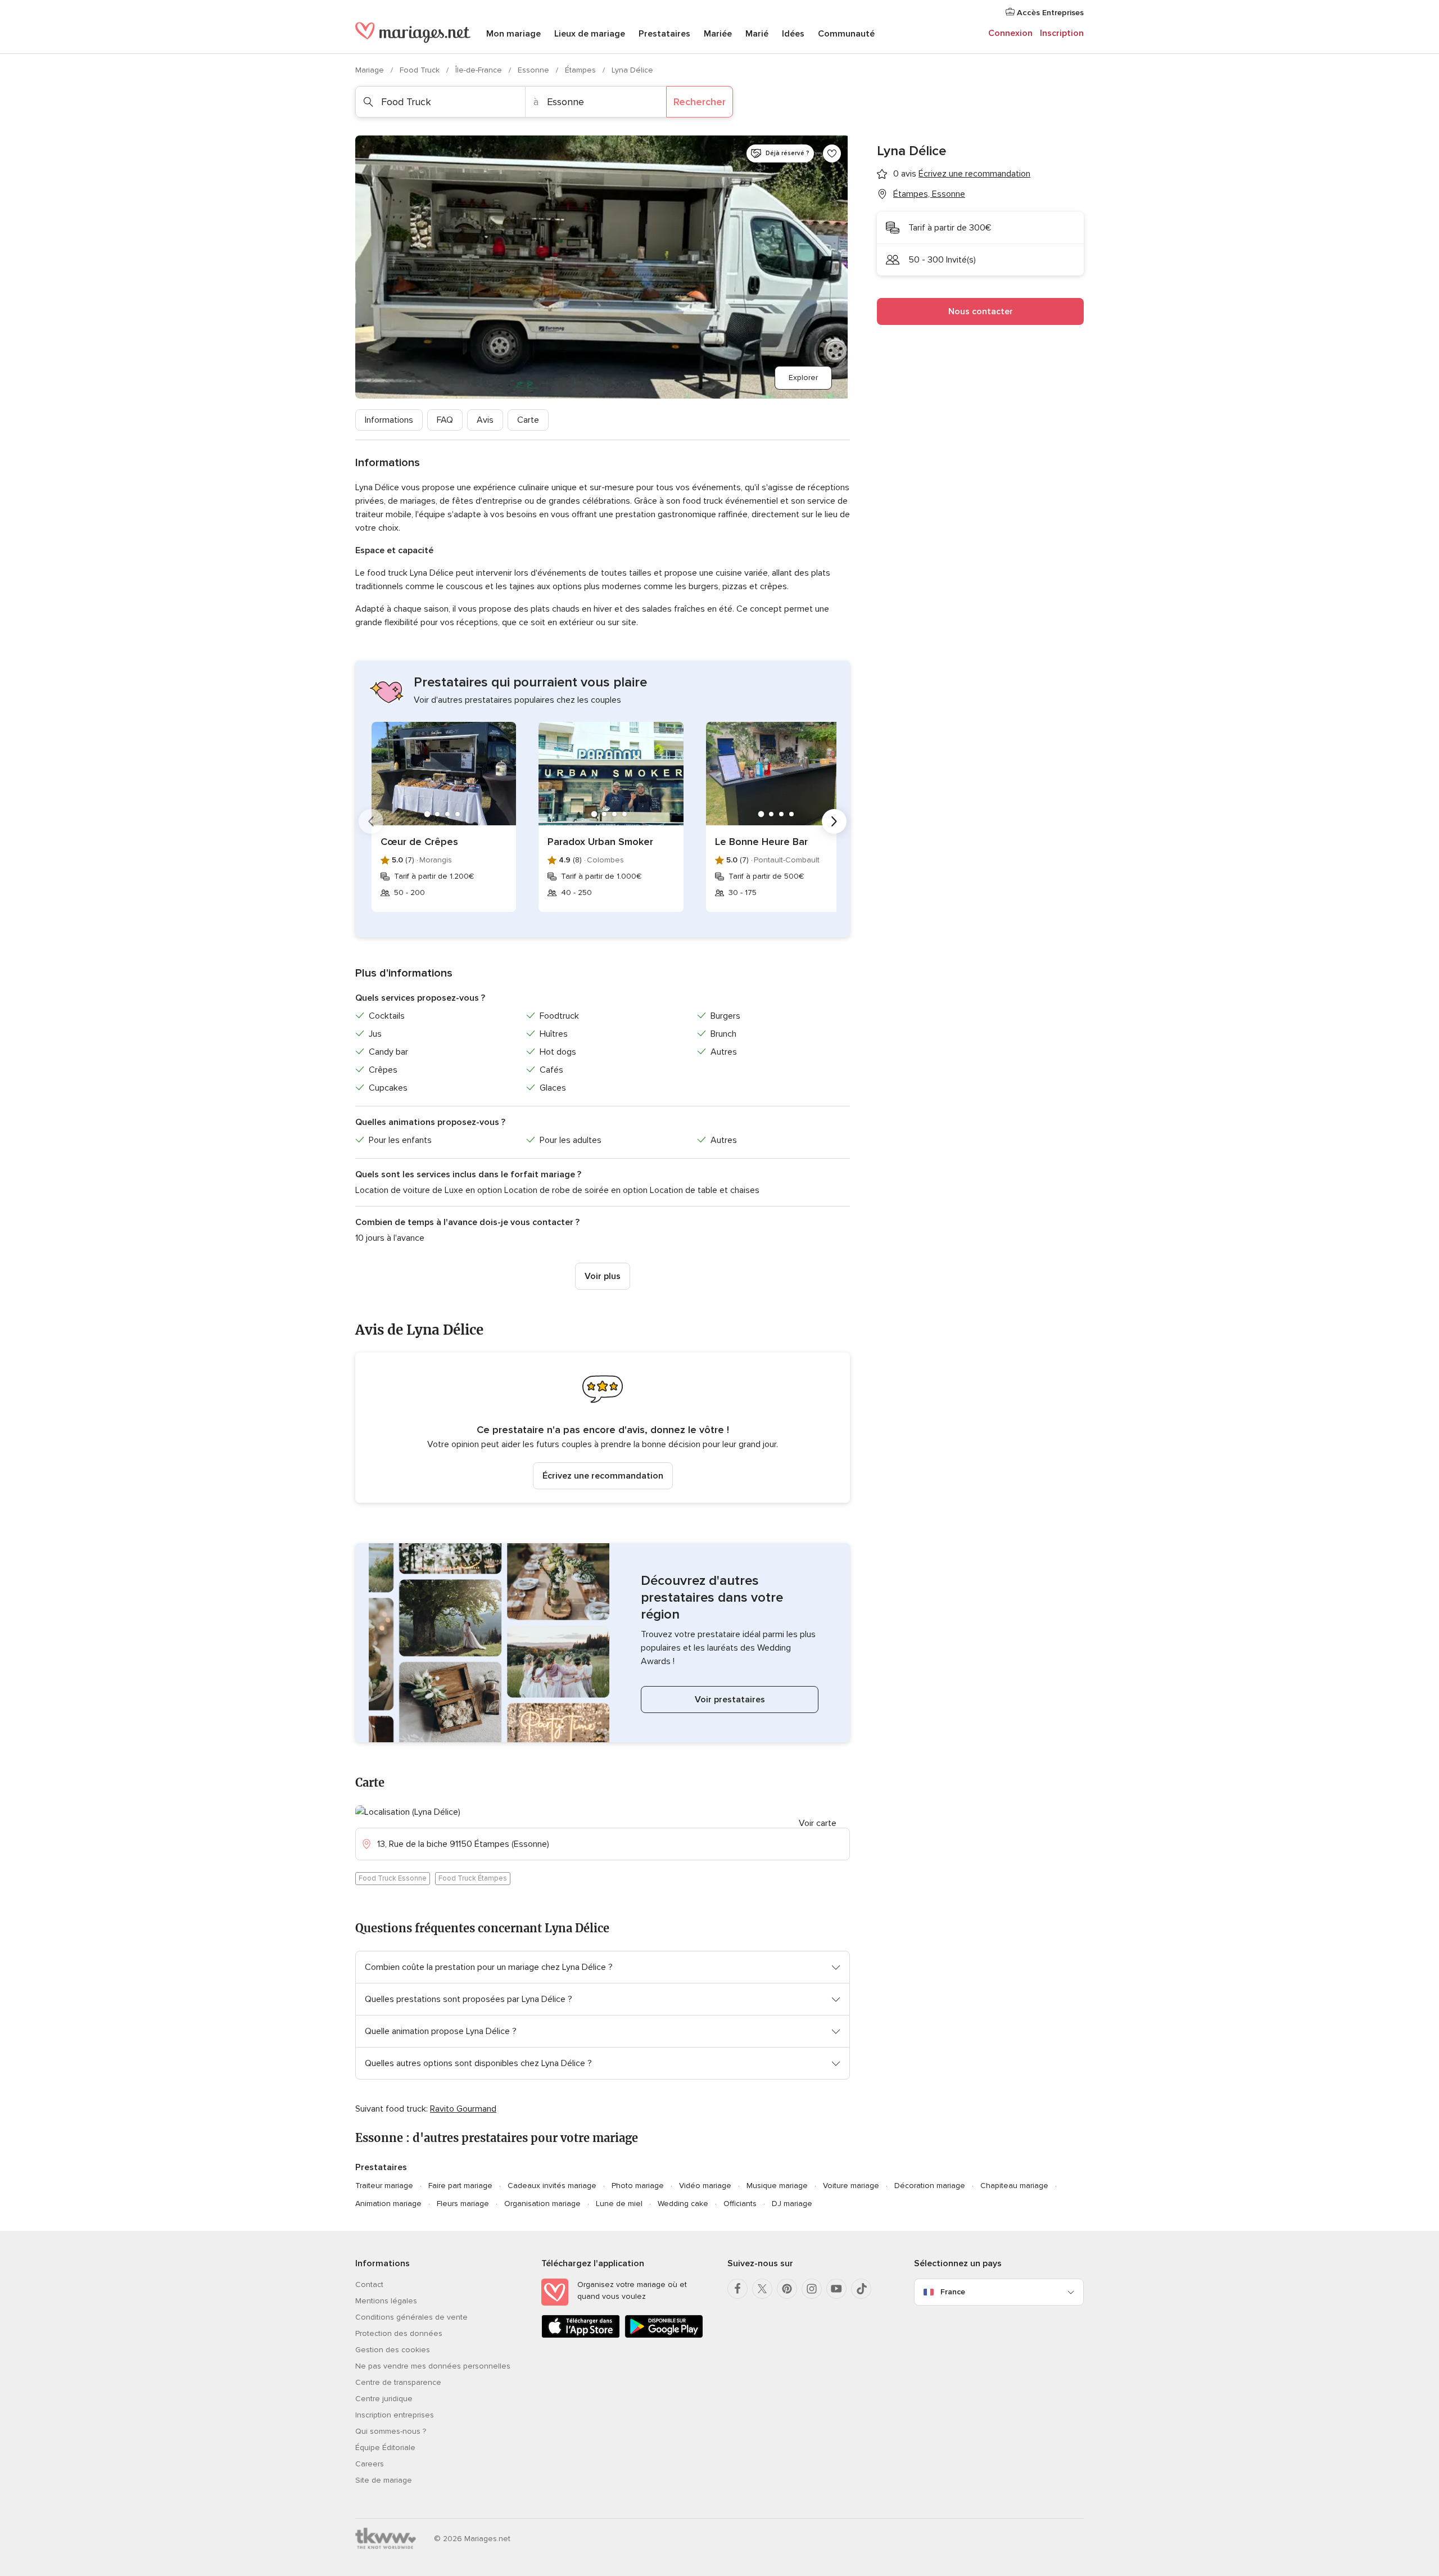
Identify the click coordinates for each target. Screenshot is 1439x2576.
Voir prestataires (730, 1700)
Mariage (371, 70)
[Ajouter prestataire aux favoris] (832, 153)
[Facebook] (737, 2289)
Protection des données (399, 2333)
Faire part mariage (460, 2186)
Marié (757, 34)
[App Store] (581, 2336)
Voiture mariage (851, 2186)
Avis (485, 420)
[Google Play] (664, 2336)
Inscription (1062, 33)
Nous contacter (981, 311)
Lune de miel (619, 2204)
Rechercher (700, 102)
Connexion (1010, 33)
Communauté (846, 34)
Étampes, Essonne (929, 194)
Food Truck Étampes (473, 1878)
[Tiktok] (861, 2289)
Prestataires (664, 34)
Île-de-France (480, 70)
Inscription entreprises (395, 2415)
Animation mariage (388, 2204)
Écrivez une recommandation (603, 1476)
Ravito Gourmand (463, 2109)
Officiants (740, 2204)
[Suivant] (834, 821)
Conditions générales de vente (411, 2317)
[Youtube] (836, 2289)
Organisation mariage (542, 2204)
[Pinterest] (787, 2289)
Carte (528, 420)
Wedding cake (683, 2204)
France (953, 2292)
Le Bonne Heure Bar (761, 842)
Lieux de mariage (590, 34)
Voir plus (603, 1276)
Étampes (582, 70)
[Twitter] (762, 2289)
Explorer (803, 378)
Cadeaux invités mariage (552, 2186)
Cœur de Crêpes (419, 842)
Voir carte (818, 1823)
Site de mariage (384, 2480)
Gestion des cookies (393, 2350)
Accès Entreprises (1049, 13)
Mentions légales (386, 2301)
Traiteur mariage (384, 2186)
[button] (603, 1428)
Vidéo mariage (705, 2186)
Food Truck (421, 70)
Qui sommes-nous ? (391, 2431)
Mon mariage (513, 34)
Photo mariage (638, 2186)
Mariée (718, 34)
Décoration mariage (930, 2186)
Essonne (535, 70)
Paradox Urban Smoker (600, 842)
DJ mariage (792, 2204)
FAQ (445, 420)
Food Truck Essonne (393, 1878)
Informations (389, 420)
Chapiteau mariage (1014, 2186)
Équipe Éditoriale (385, 2448)
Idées (793, 34)
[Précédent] (371, 821)
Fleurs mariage (463, 2204)
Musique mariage (777, 2186)
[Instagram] (812, 2289)
